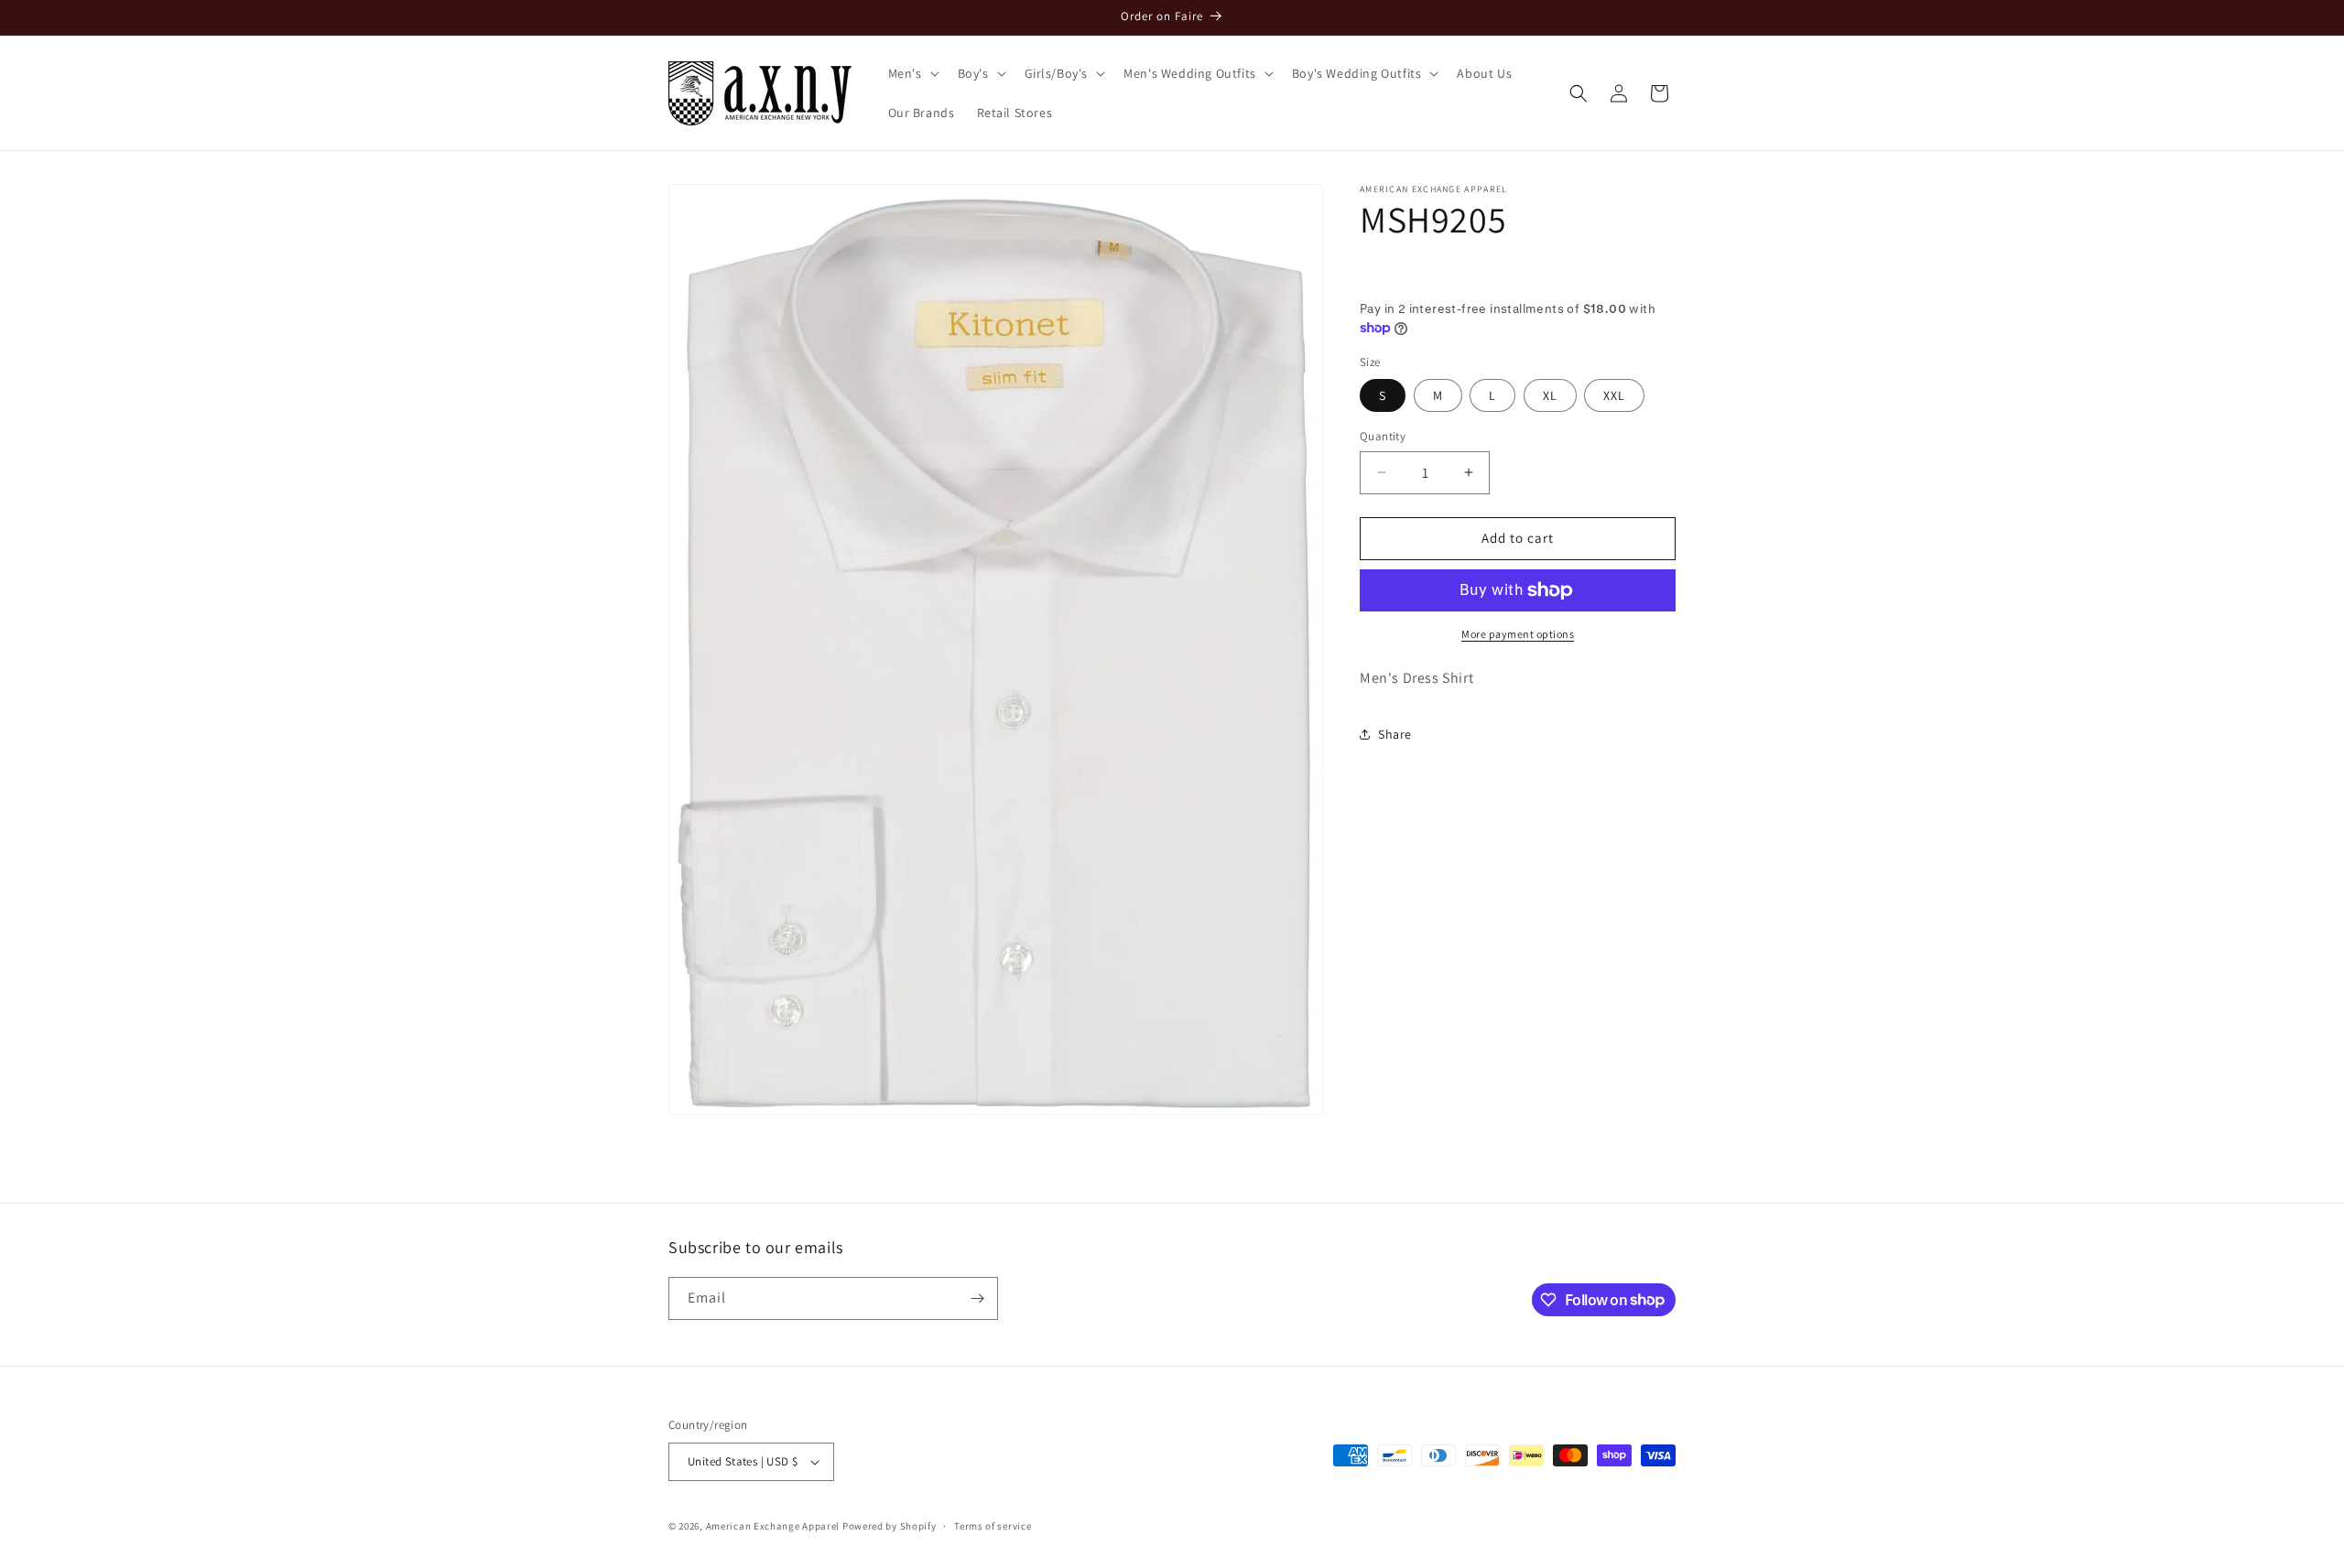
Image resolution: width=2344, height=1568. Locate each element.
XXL (1614, 395)
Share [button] (1395, 734)
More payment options (1518, 634)
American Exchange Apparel (773, 1526)
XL (1550, 395)
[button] (912, 73)
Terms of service (993, 1526)
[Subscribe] (977, 1298)
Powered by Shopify (890, 1526)
